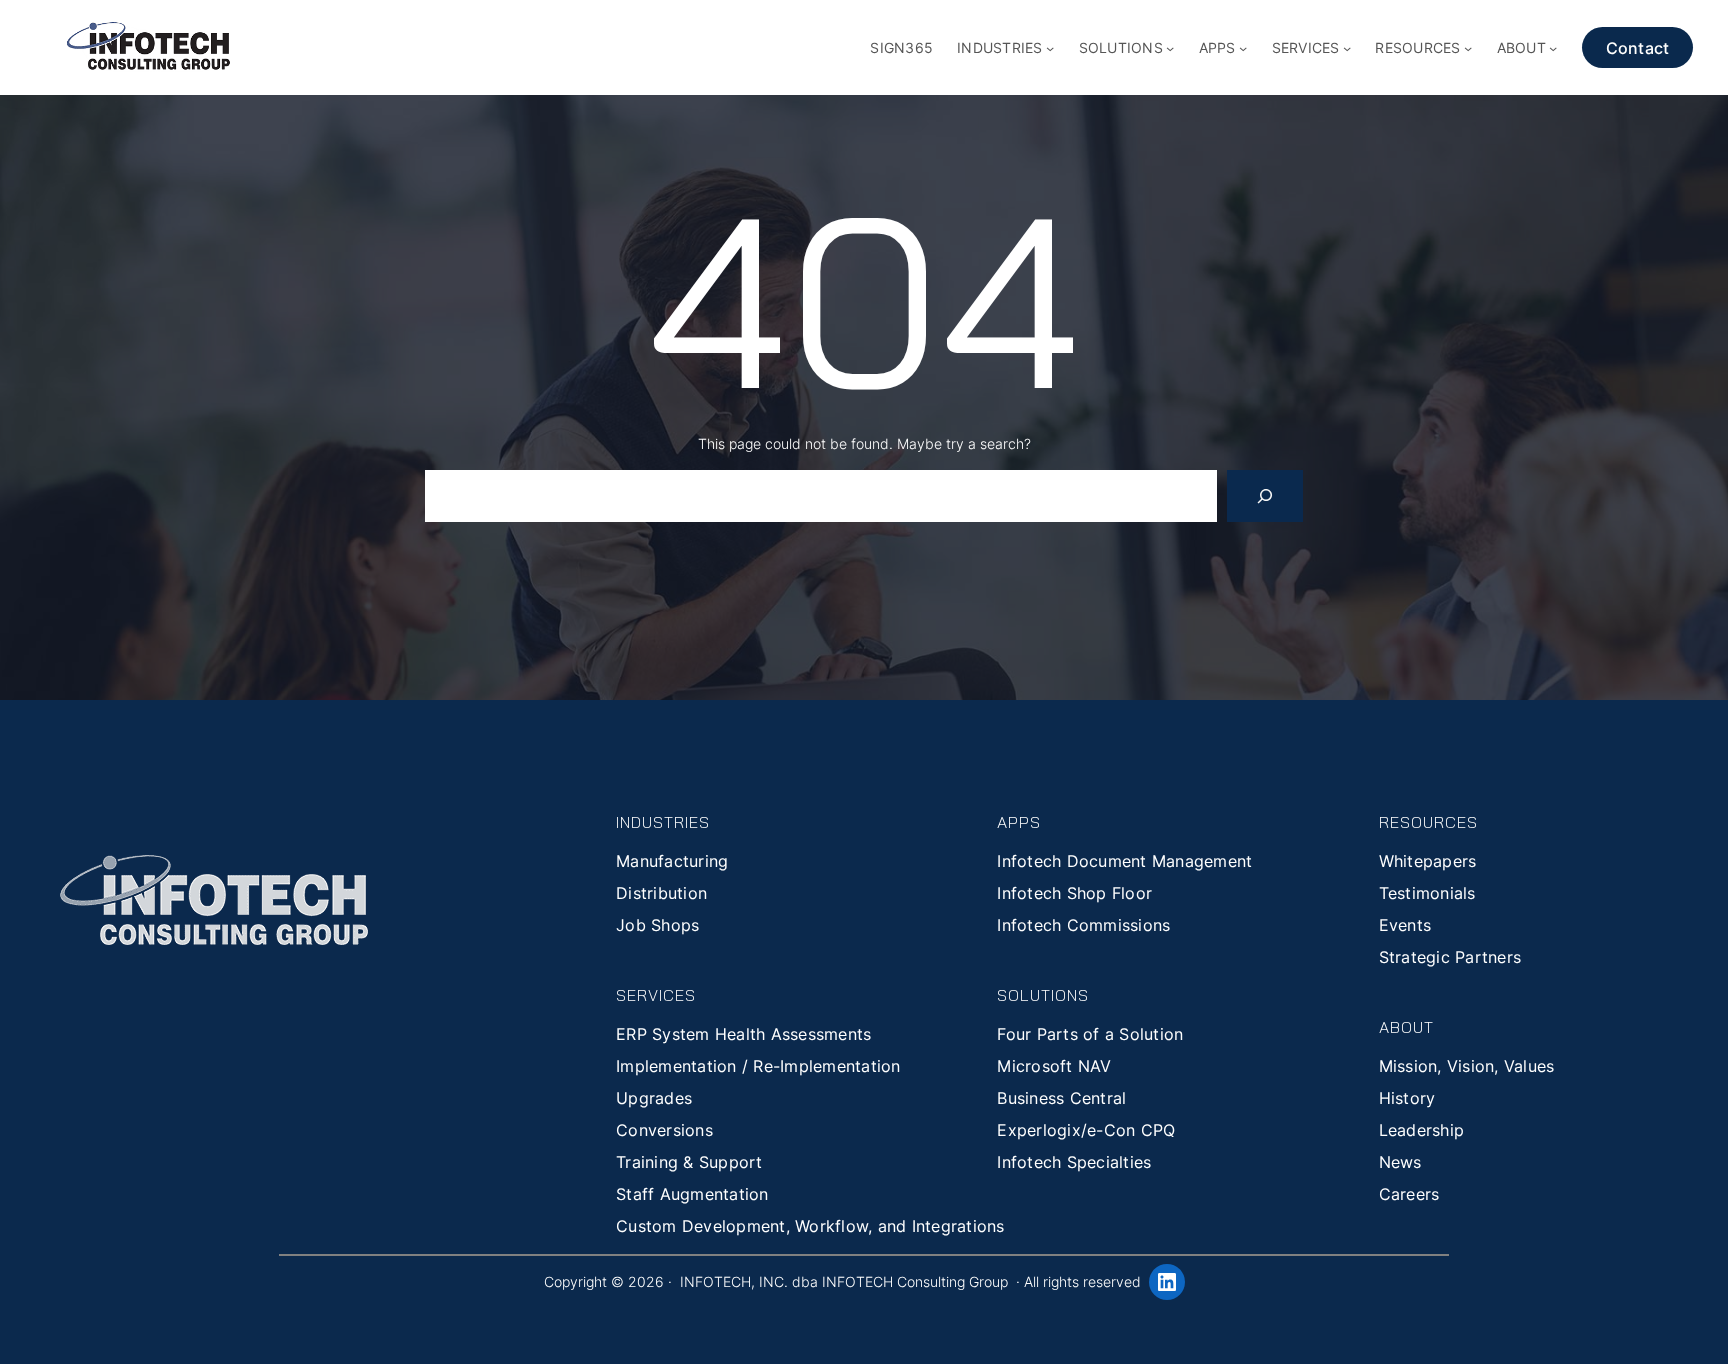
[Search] (1265, 496)
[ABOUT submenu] (1553, 48)
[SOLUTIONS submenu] (1170, 48)
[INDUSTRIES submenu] (1050, 48)
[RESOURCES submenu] (1468, 48)
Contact (1638, 48)
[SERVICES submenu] (1347, 48)
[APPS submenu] (1243, 48)
